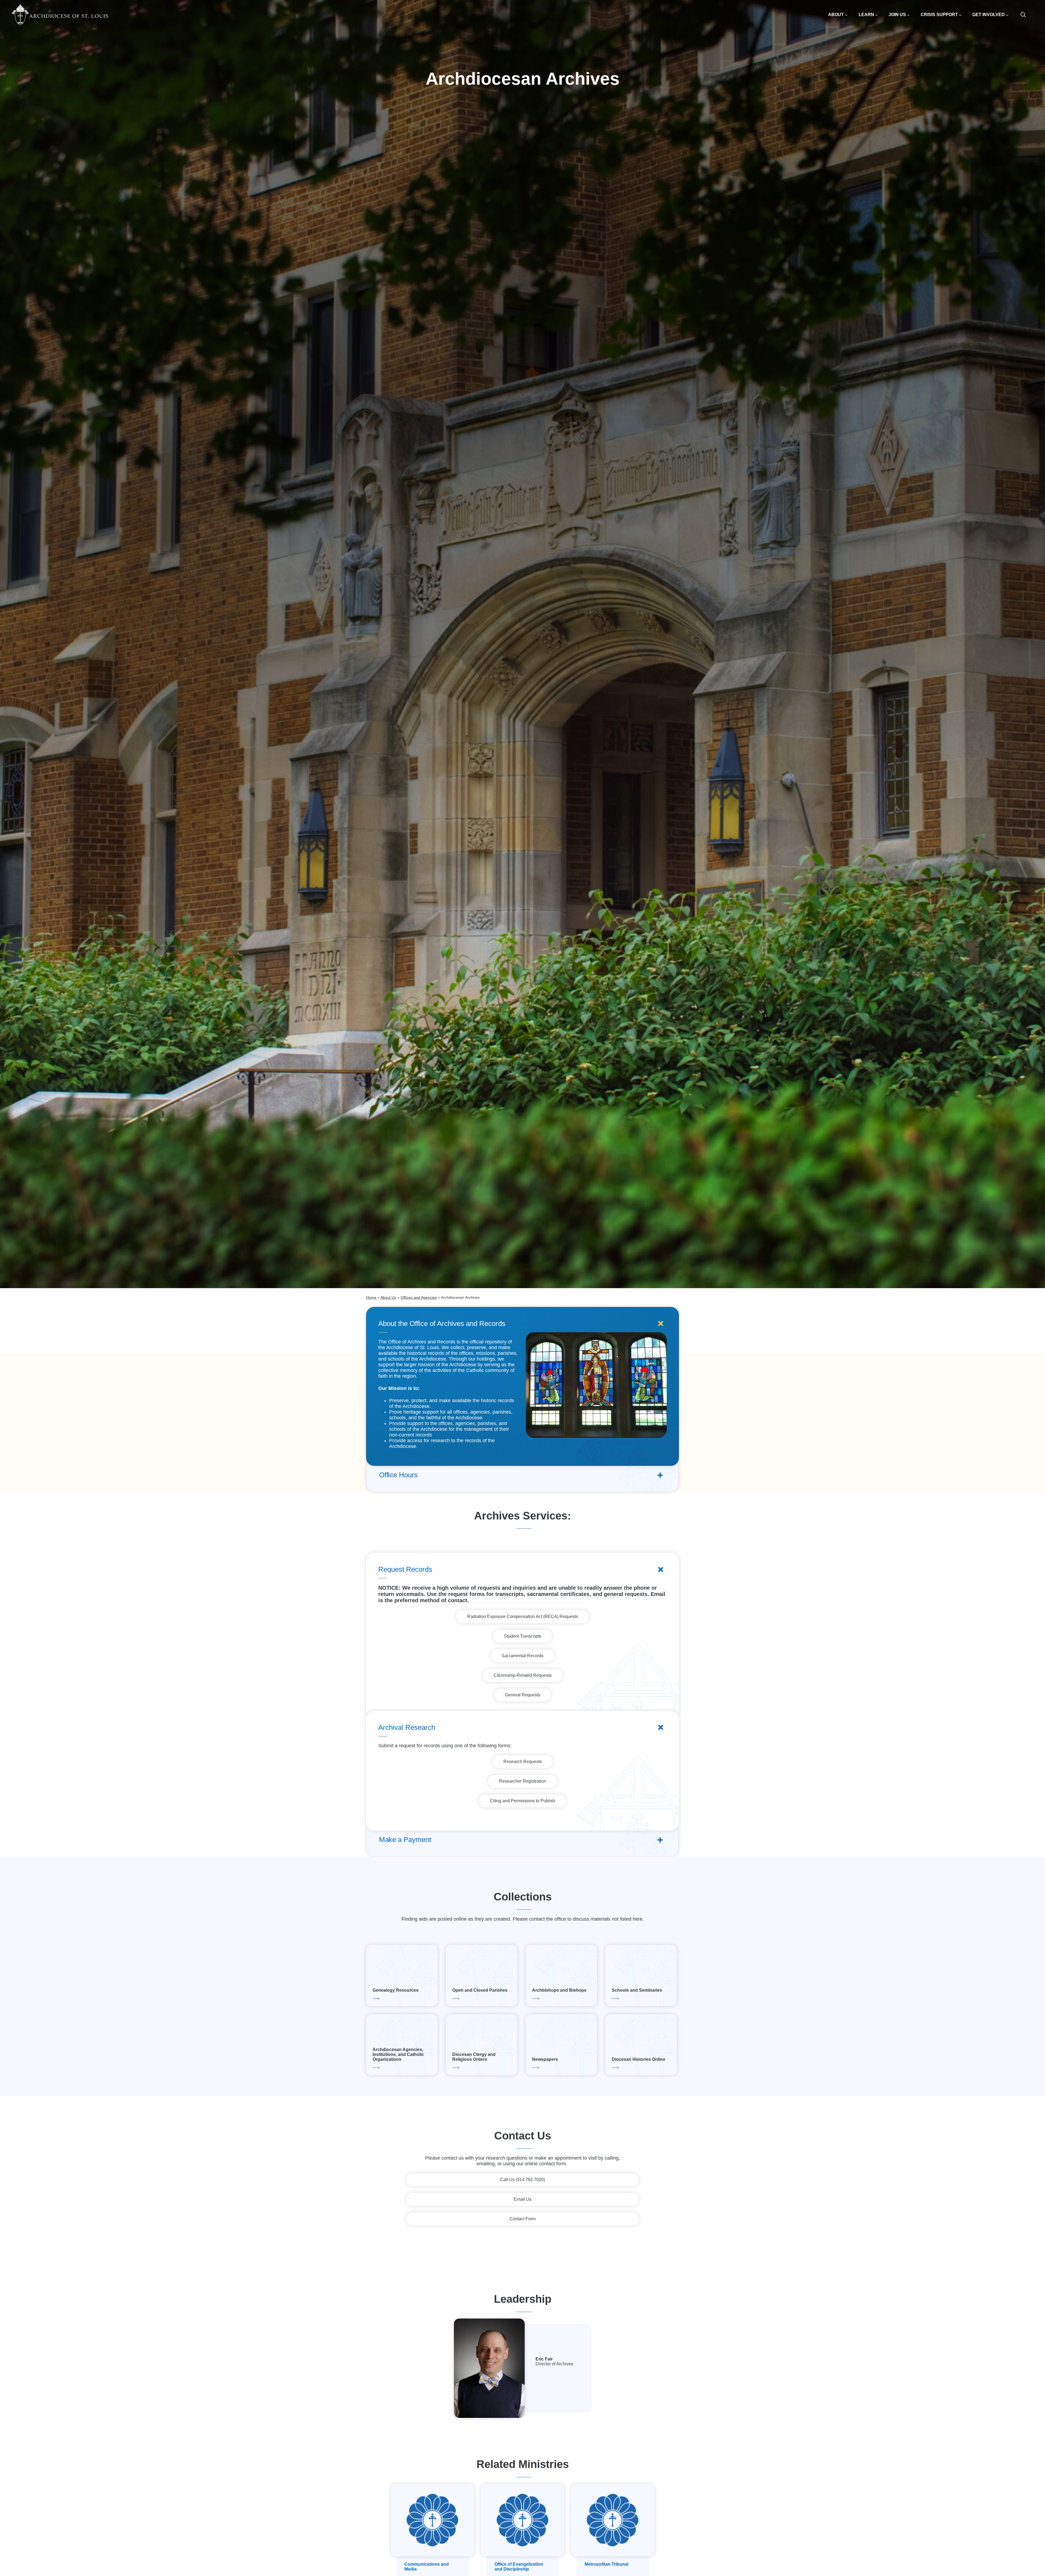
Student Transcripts (523, 1636)
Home (371, 1297)
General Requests (523, 1695)
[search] (1026, 15)
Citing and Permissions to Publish (522, 1801)
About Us (388, 1297)
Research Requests (523, 1762)
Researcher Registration (523, 1781)
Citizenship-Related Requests (523, 1675)
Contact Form (522, 2219)
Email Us (523, 2199)
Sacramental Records (522, 1656)
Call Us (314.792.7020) (523, 2180)
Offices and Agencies (419, 1297)
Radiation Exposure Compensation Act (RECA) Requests (523, 1616)
